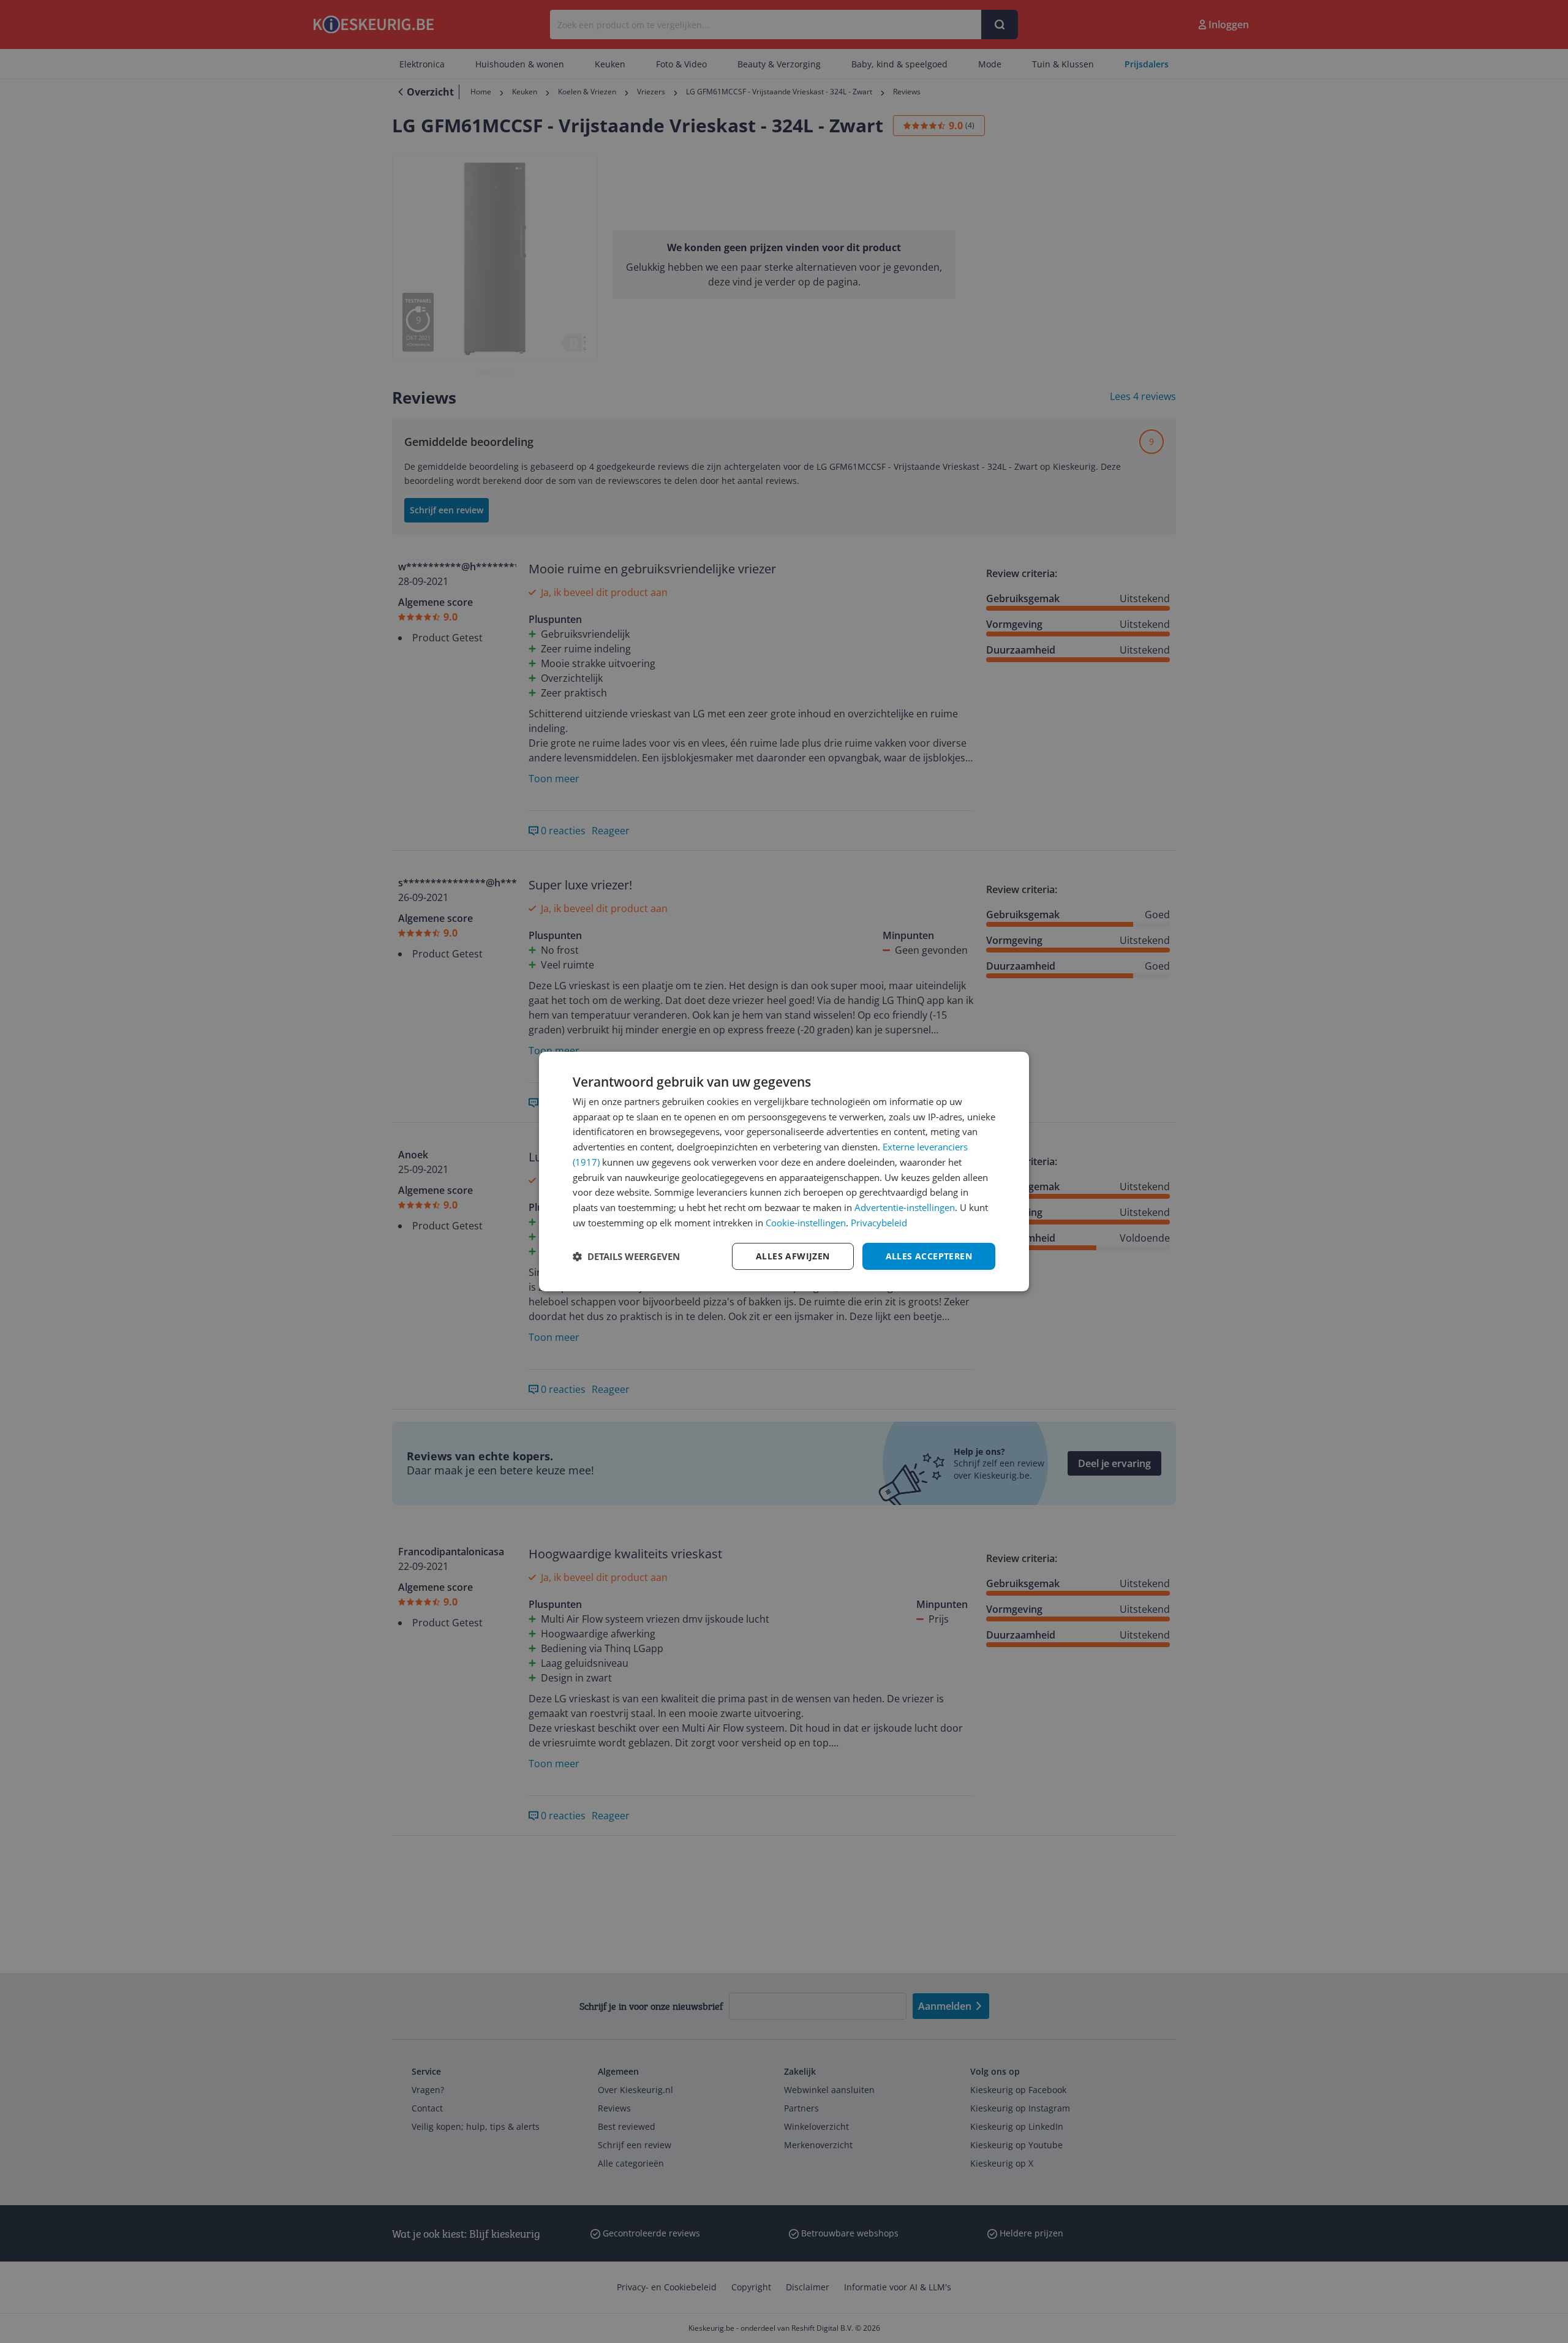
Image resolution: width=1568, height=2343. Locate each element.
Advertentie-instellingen (905, 1207)
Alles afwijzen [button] (793, 1256)
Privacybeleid (879, 1223)
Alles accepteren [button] (929, 1256)
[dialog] (784, 1172)
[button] (626, 1256)
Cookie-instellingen (806, 1223)
